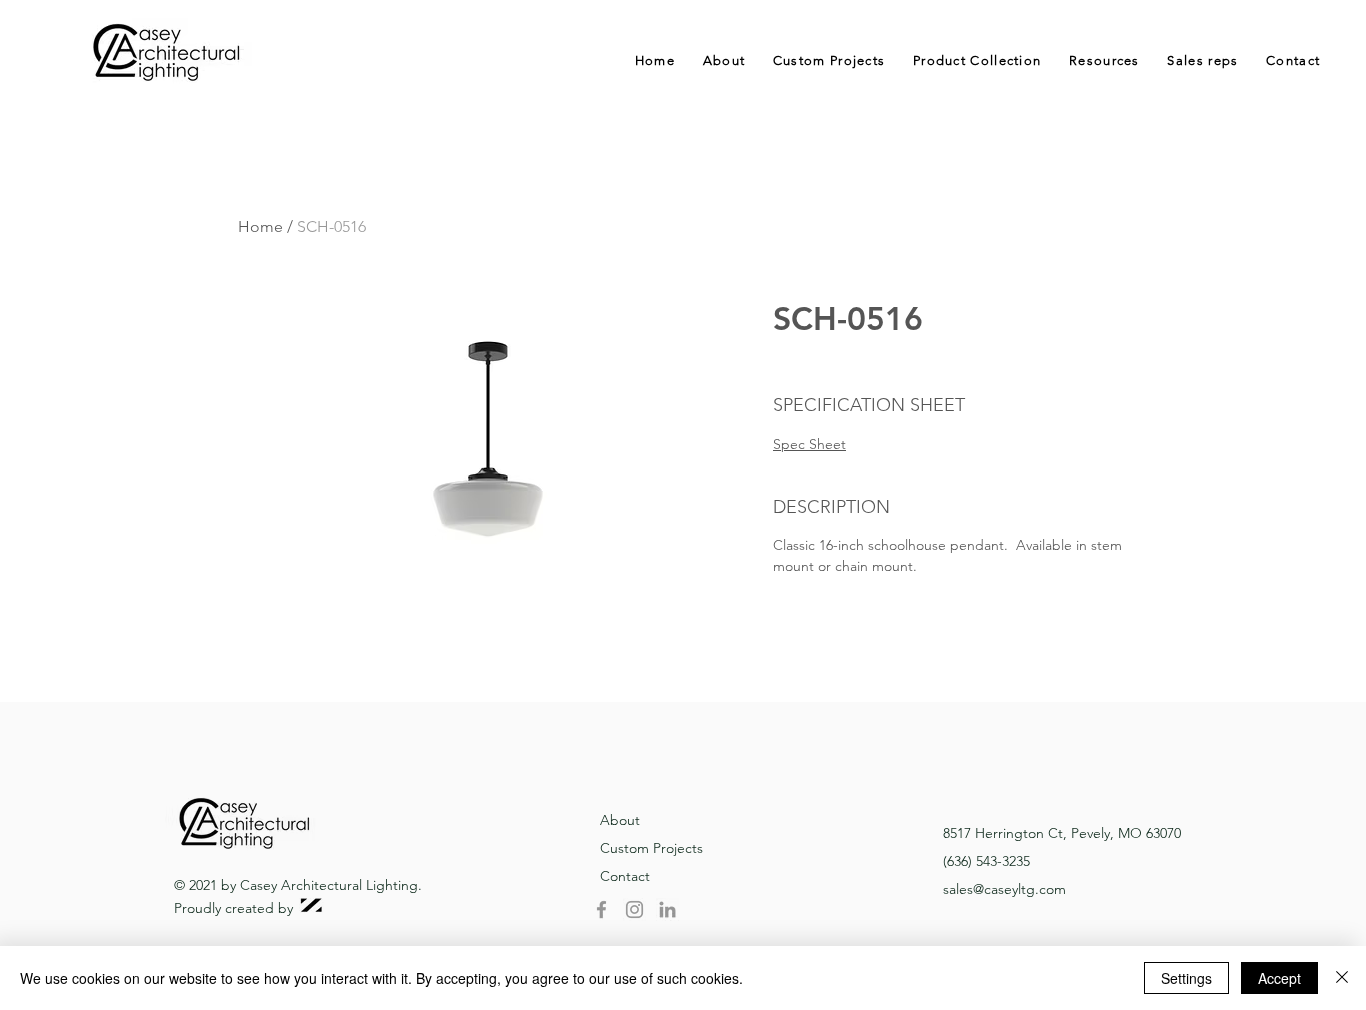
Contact (625, 876)
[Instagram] (634, 909)
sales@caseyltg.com (1004, 889)
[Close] (1342, 978)
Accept (1279, 978)
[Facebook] (601, 909)
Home (260, 226)
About (620, 820)
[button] (977, 60)
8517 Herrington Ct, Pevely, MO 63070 (1062, 833)
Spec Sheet (809, 444)
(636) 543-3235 (986, 861)
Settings (1186, 978)
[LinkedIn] (667, 909)
